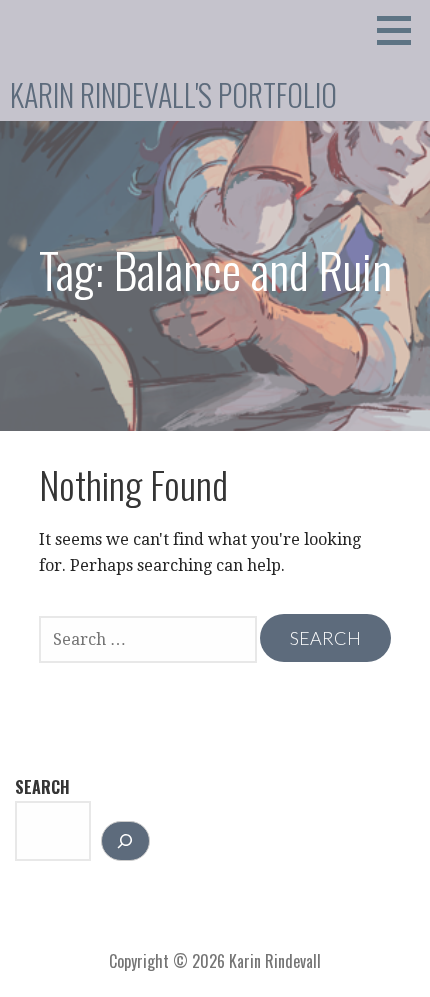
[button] (401, 30)
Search (42, 787)
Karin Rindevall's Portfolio (173, 94)
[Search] (125, 841)
